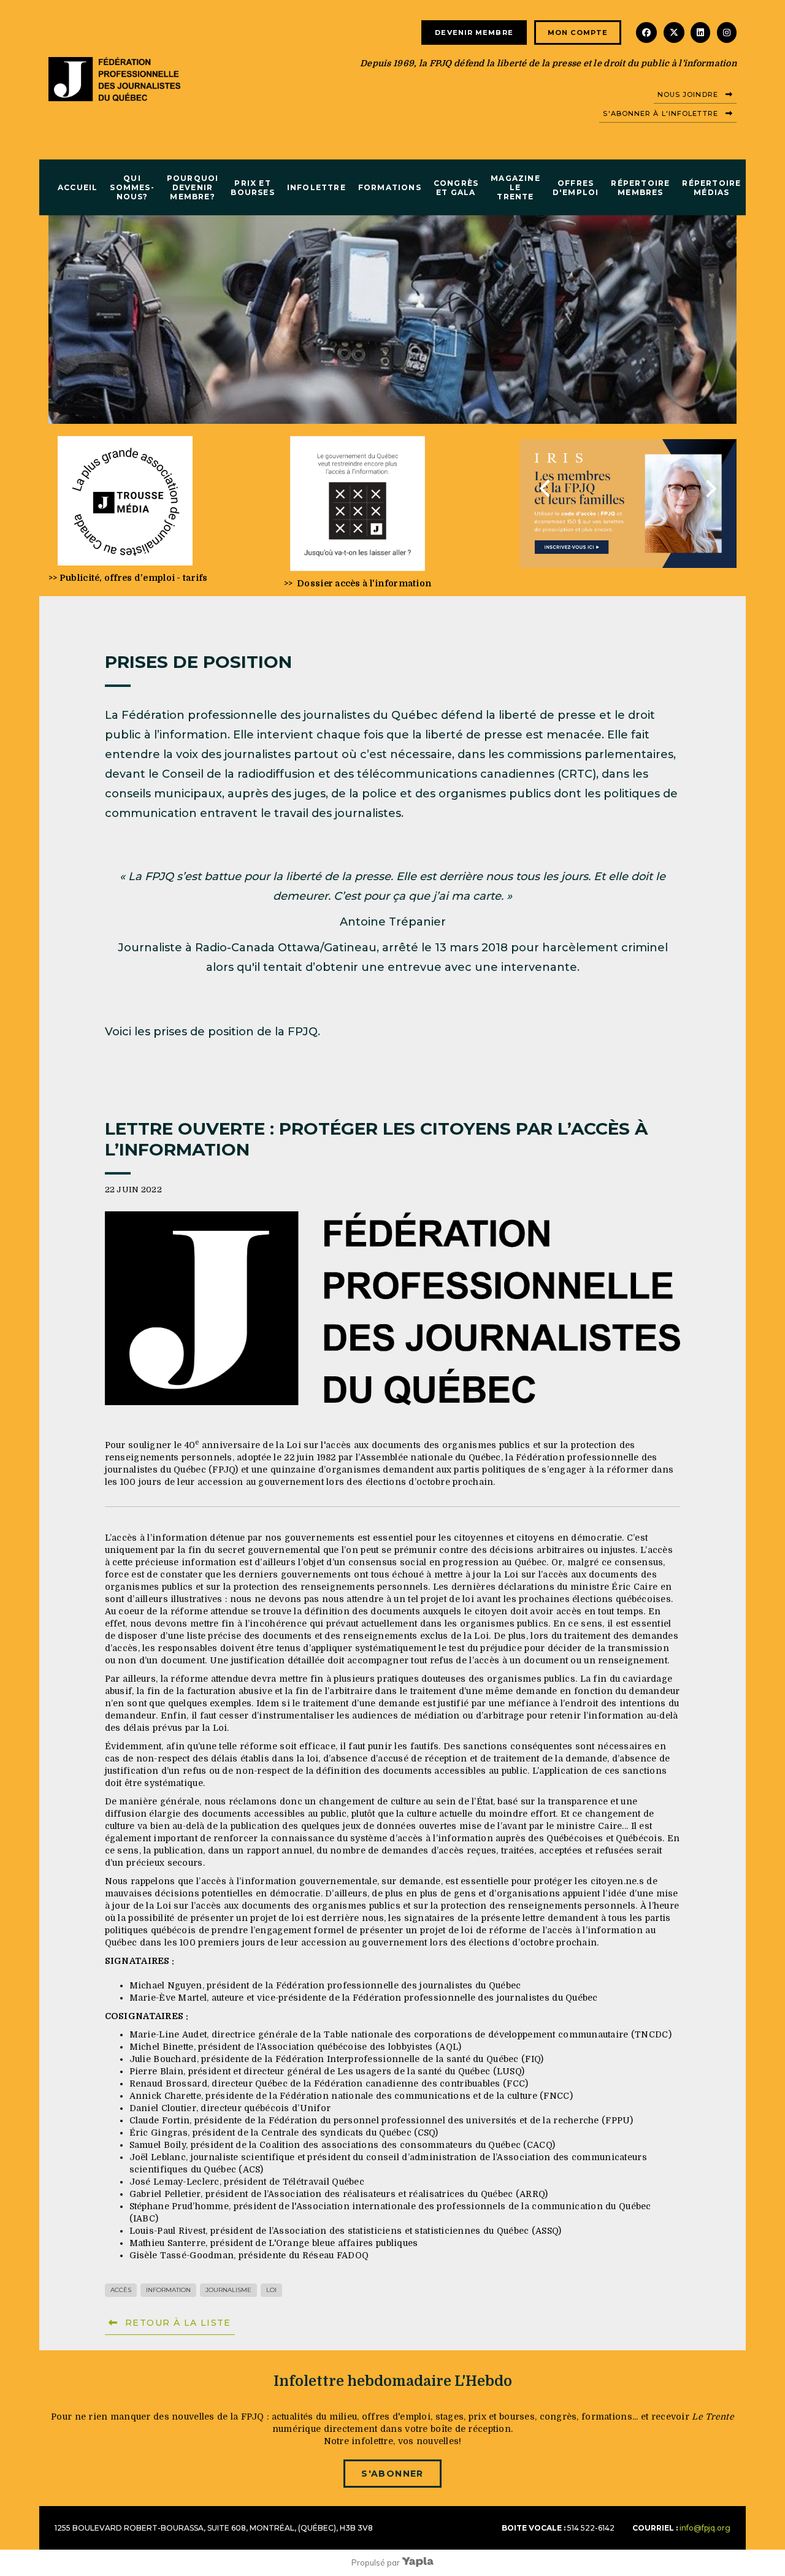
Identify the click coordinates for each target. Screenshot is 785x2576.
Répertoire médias (711, 188)
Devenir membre (474, 33)
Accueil (78, 187)
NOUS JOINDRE (688, 94)
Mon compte (578, 33)
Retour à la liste (178, 2323)
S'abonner (392, 2474)
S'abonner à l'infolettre (660, 113)
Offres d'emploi (576, 188)
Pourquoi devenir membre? (193, 187)
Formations (390, 187)
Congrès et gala (456, 188)
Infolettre (316, 187)
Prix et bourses (252, 188)
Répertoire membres (640, 188)
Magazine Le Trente (515, 187)
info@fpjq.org (705, 2528)
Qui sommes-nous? (132, 187)
